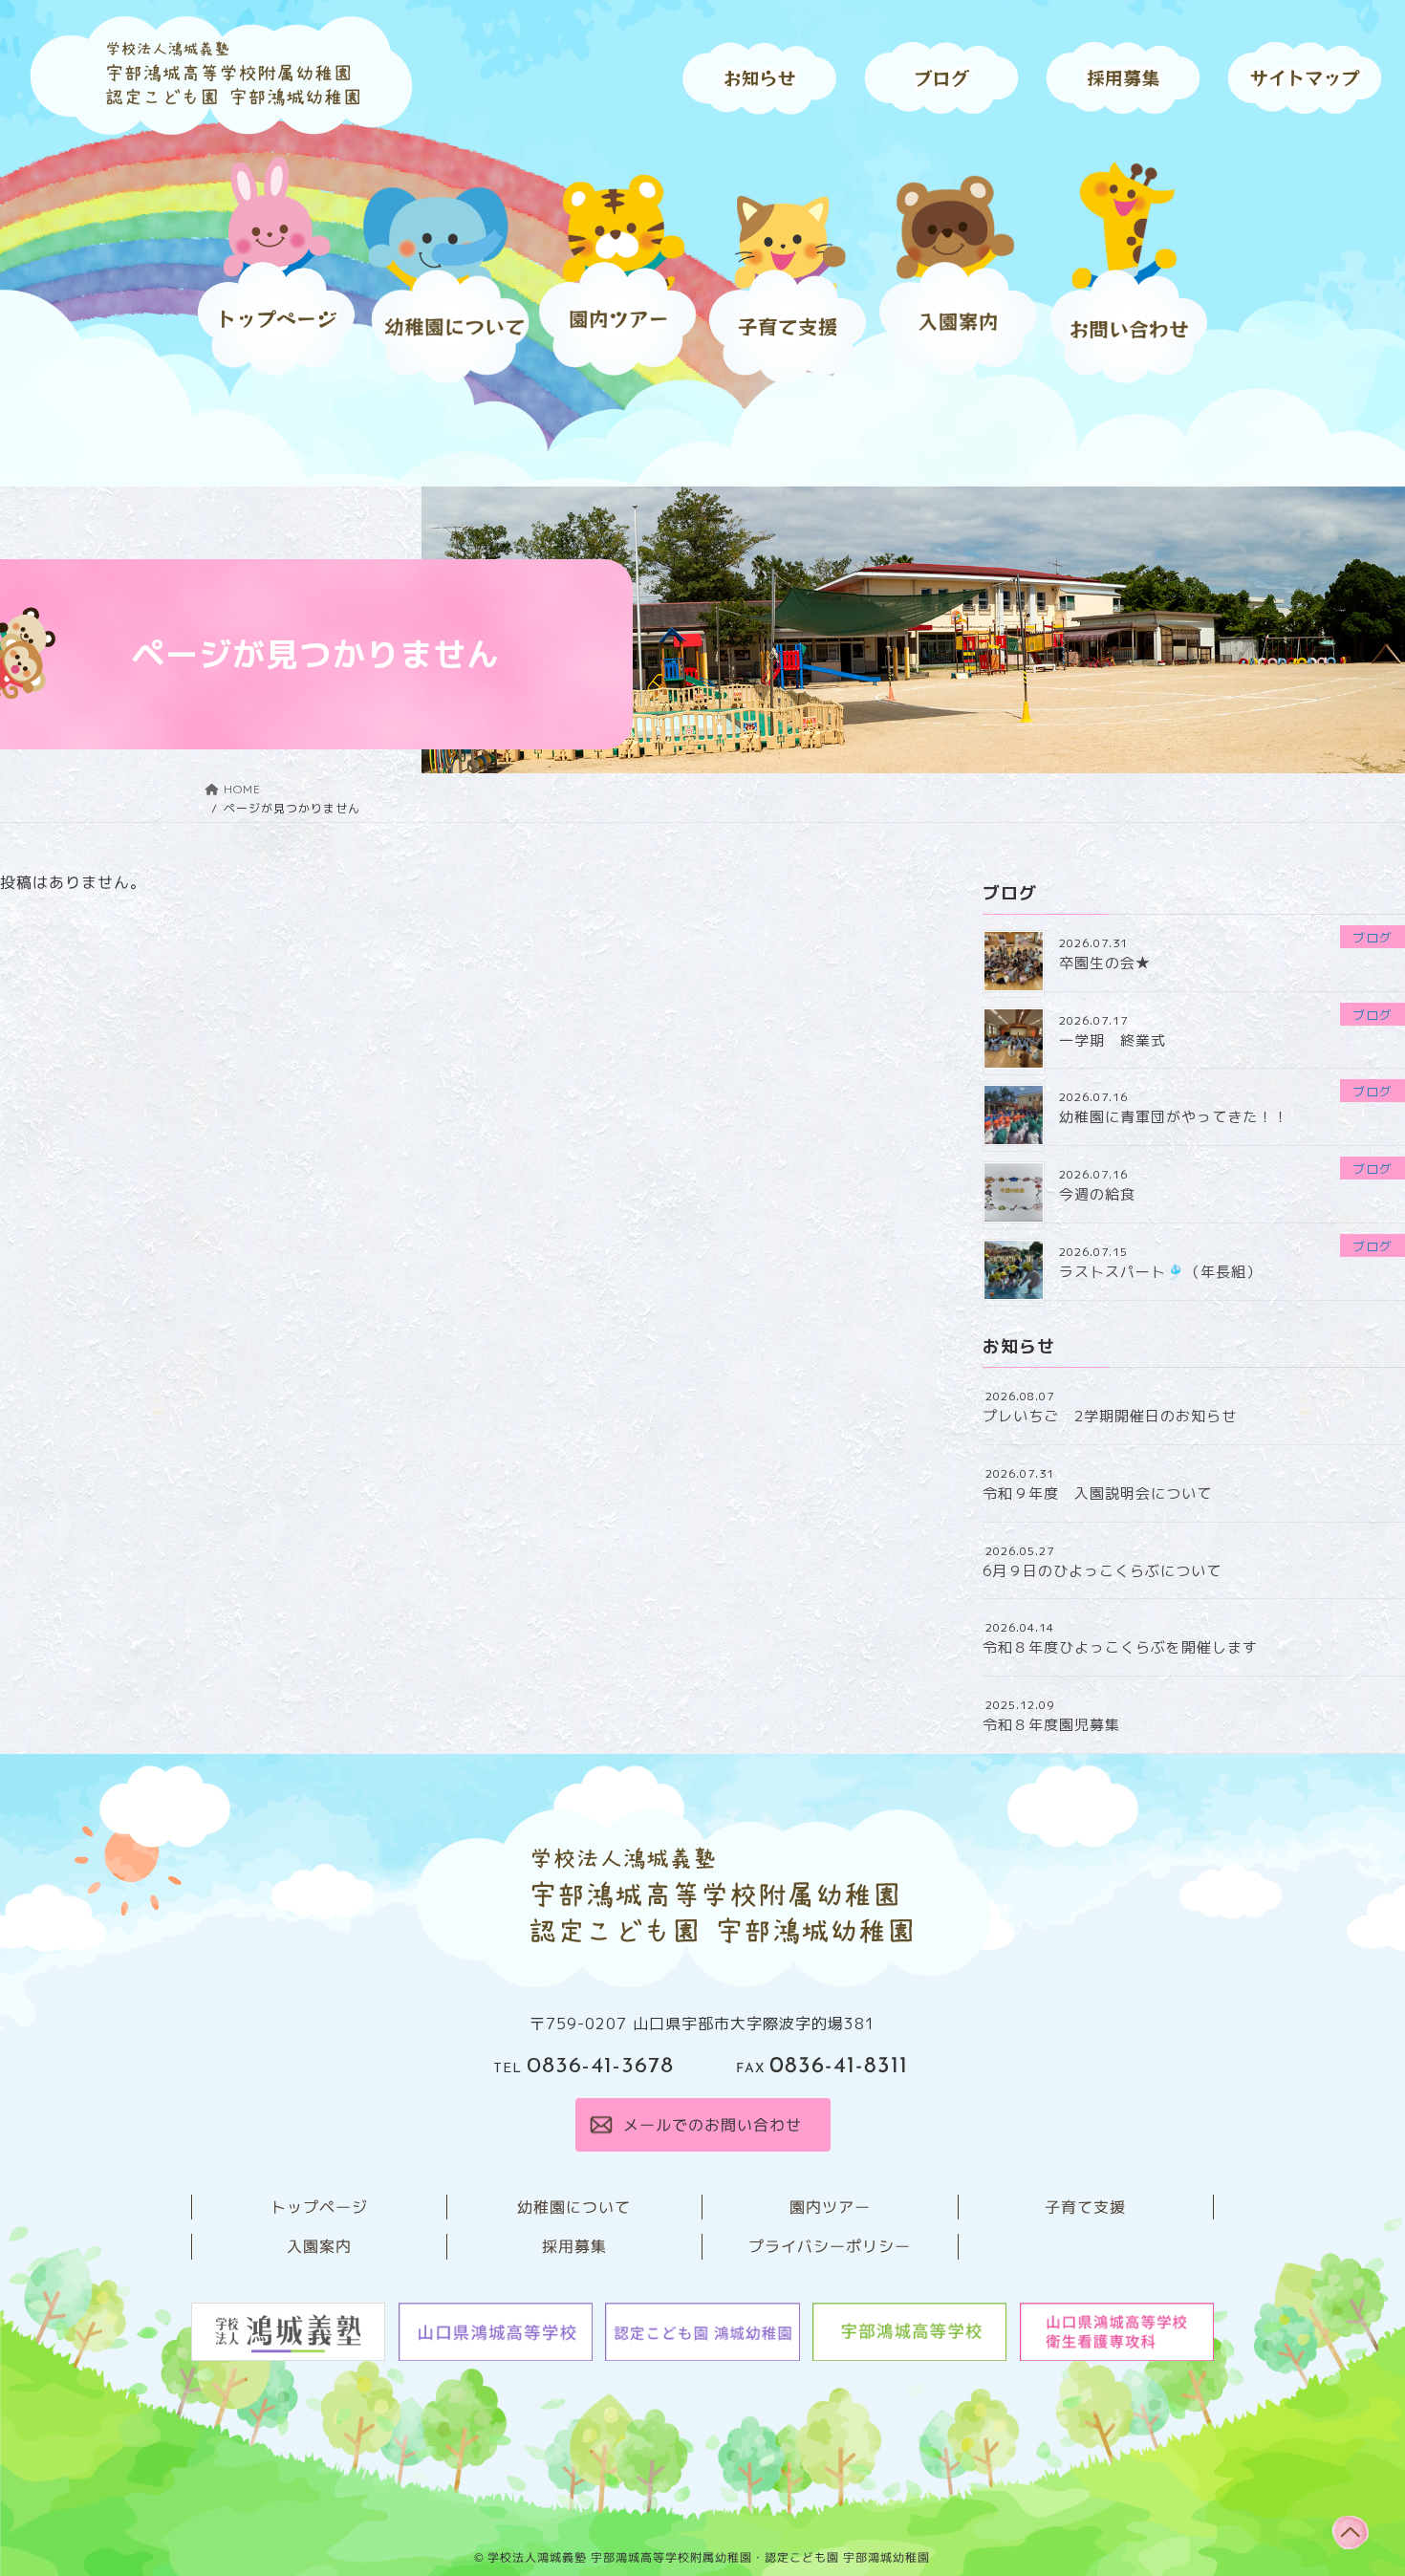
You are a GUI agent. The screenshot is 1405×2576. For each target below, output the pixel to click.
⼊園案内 (319, 2246)
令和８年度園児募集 (1051, 1725)
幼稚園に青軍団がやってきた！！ (1174, 1117)
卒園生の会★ (1105, 963)
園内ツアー (830, 2207)
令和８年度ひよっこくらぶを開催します (1120, 1647)
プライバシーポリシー (830, 2246)
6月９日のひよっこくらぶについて (1102, 1571)
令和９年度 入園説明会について (1097, 1494)
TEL (584, 2069)
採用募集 (574, 2246)
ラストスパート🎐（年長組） (1160, 1272)
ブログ (1373, 938)
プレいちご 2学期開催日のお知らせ (1110, 1416)
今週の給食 (1097, 1194)
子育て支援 (1085, 2207)
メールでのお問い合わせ (712, 2125)
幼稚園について (574, 2207)
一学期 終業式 (1113, 1040)
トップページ (319, 2207)
